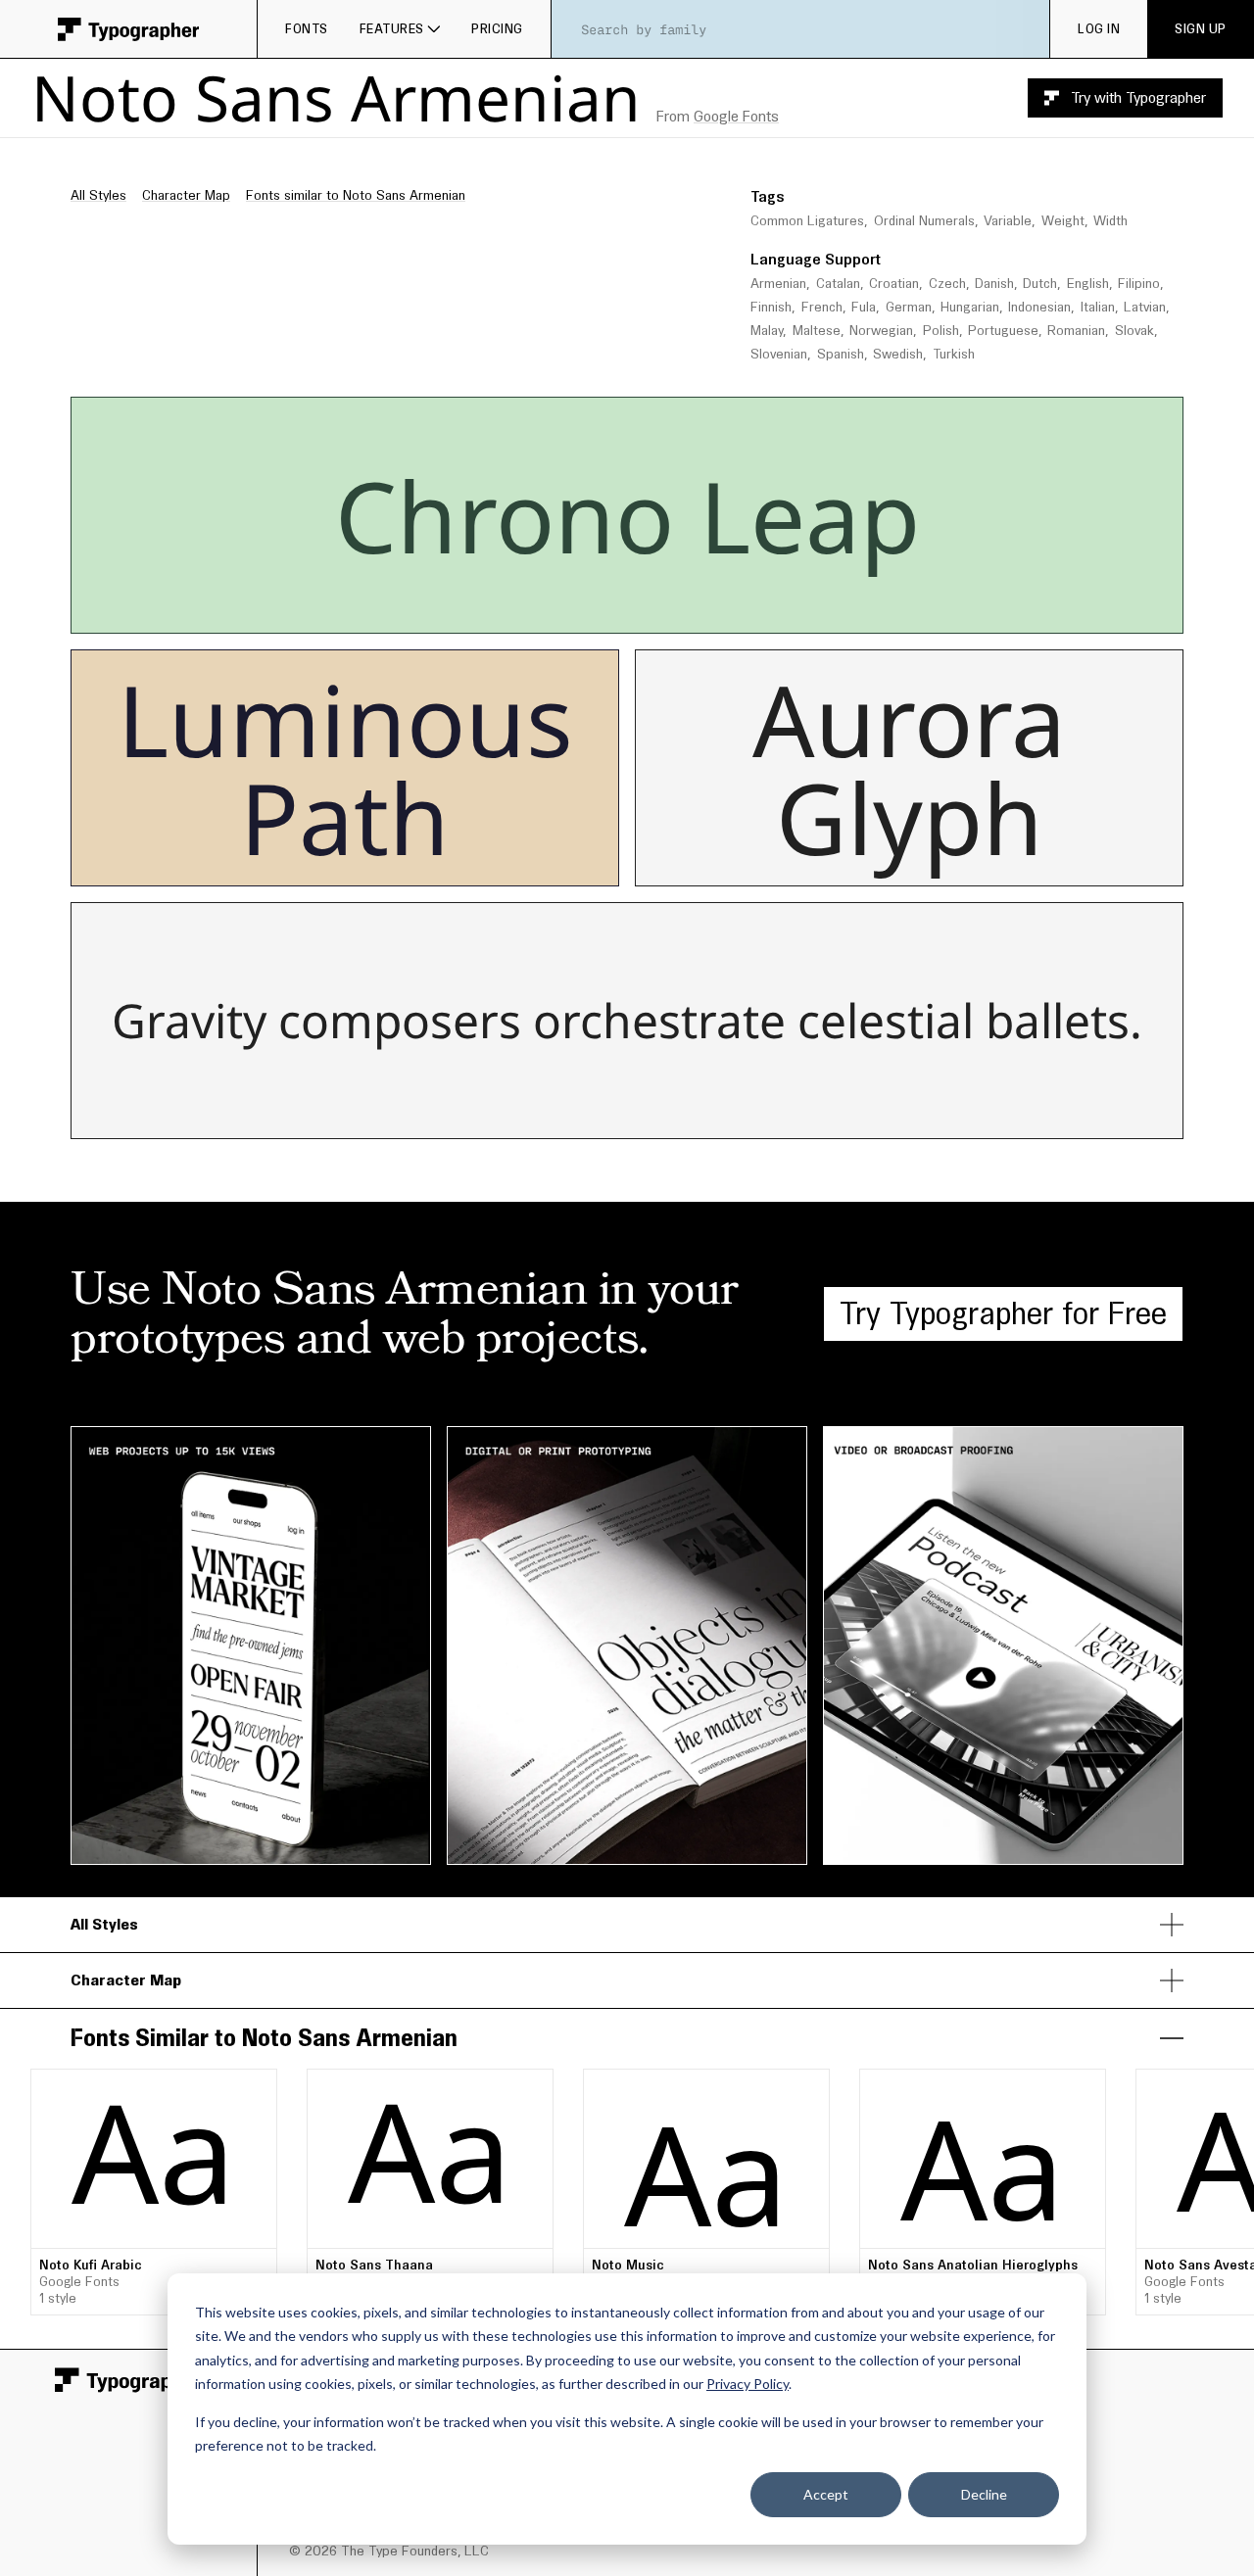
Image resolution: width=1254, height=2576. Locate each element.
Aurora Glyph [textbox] (922, 768)
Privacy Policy (748, 2384)
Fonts (307, 28)
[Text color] (710, 612)
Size (831, 415)
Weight (1063, 221)
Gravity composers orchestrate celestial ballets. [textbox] (627, 1021)
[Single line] (496, 612)
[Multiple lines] (525, 612)
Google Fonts (736, 116)
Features (392, 28)
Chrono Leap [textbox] (627, 515)
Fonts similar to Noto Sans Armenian (356, 195)
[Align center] (635, 612)
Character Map (186, 195)
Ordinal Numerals (924, 221)
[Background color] (720, 612)
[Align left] (605, 612)
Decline (984, 2494)
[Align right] (663, 612)
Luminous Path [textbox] (358, 768)
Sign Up (1201, 28)
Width (1110, 221)
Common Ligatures (807, 221)
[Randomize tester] (754, 612)
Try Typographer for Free (1003, 1313)
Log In (1099, 28)
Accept (826, 2494)
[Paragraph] (554, 612)
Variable (1008, 221)
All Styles (98, 195)
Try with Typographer (1138, 97)
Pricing (497, 28)
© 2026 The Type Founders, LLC (389, 2551)
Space (1017, 415)
